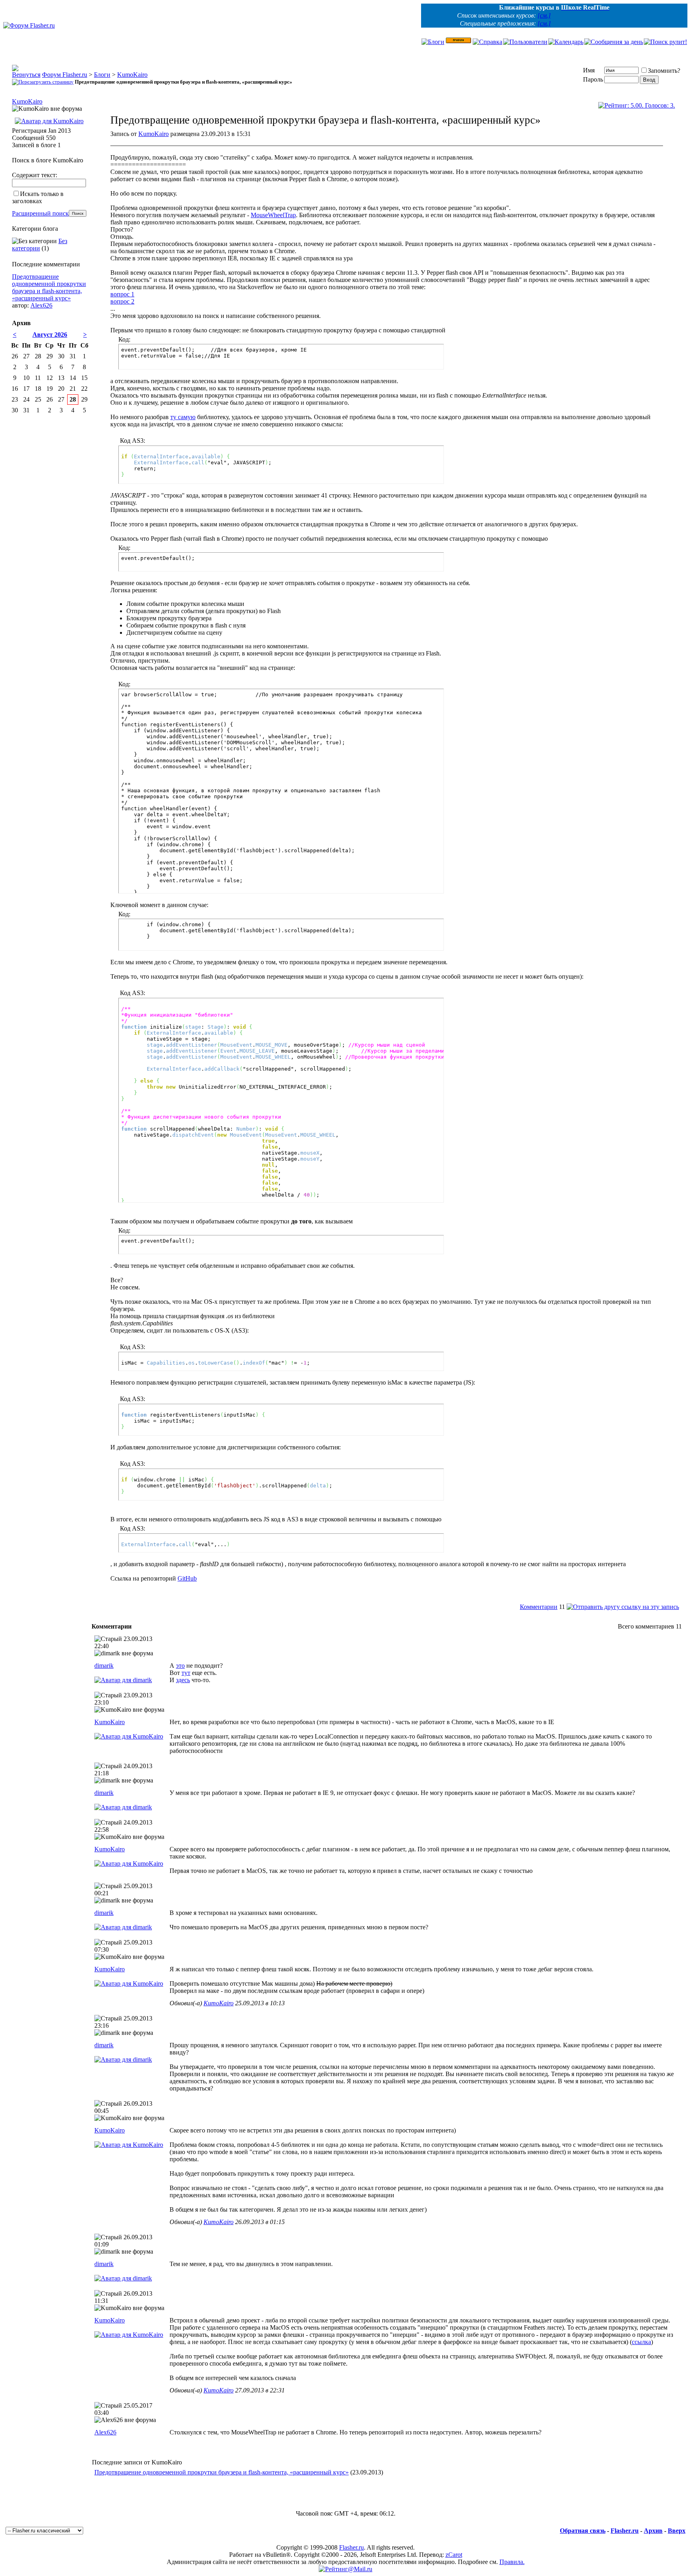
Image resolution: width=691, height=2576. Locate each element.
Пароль (593, 79)
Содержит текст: (35, 175)
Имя (589, 70)
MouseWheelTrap (273, 215)
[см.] (544, 15)
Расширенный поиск (40, 213)
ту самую (183, 417)
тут (186, 1673)
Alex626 (105, 2432)
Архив (653, 2531)
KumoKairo (132, 75)
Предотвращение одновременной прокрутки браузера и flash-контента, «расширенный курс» (222, 2472)
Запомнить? (664, 71)
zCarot (454, 2555)
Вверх (677, 2531)
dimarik (104, 1666)
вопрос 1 (122, 294)
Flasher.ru (625, 2531)
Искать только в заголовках (38, 197)
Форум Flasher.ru (65, 75)
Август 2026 (50, 335)
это (180, 1666)
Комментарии (539, 1607)
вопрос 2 (122, 301)
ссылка (641, 2342)
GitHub (187, 1578)
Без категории (40, 245)
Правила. (512, 2562)
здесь (183, 1680)
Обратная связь (583, 2531)
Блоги (102, 75)
